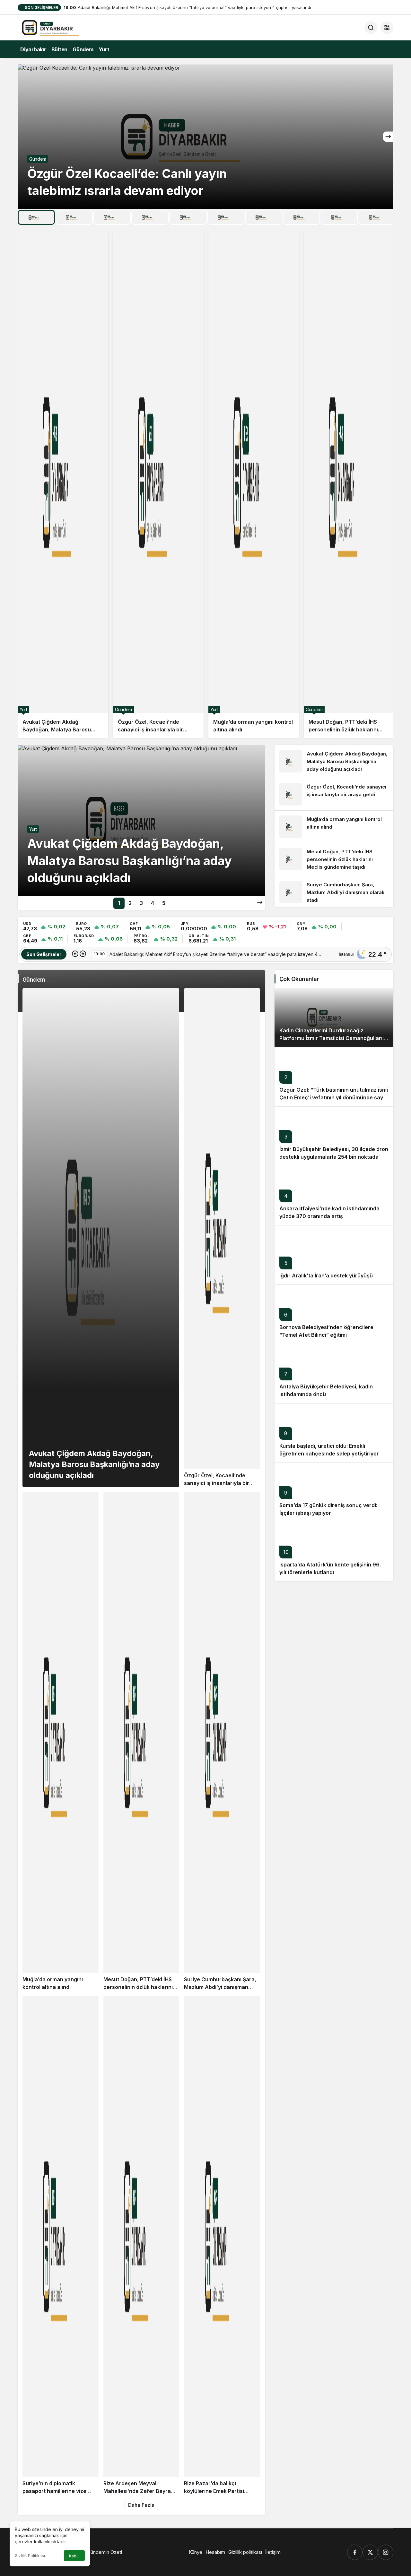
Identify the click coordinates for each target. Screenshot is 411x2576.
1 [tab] (119, 903)
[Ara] (371, 28)
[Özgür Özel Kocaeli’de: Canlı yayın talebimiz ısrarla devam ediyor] (205, 137)
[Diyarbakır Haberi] (63, 27)
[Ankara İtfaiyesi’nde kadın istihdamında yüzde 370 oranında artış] (334, 1195)
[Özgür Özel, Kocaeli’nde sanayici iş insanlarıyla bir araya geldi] (158, 485)
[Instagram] (386, 2552)
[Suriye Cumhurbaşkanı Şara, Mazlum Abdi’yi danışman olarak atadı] (334, 892)
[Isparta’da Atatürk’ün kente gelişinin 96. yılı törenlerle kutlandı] (334, 1552)
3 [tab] (141, 903)
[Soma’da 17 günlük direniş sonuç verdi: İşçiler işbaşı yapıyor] (334, 1492)
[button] (387, 28)
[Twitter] (370, 2552)
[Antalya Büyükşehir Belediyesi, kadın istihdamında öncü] (334, 1373)
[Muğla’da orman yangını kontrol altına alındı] (254, 485)
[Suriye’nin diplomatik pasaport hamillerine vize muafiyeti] (61, 2246)
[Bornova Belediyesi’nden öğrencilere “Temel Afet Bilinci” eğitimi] (334, 1314)
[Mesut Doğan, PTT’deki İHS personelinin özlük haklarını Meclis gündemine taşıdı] (349, 485)
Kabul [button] (74, 2556)
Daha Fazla (141, 2505)
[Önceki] (75, 954)
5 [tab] (164, 903)
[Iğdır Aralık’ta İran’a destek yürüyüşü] (334, 1255)
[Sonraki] (388, 137)
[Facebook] (355, 2552)
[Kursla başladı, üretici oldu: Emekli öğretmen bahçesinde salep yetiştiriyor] (334, 1433)
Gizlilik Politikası (30, 2556)
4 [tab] (153, 903)
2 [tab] (130, 903)
